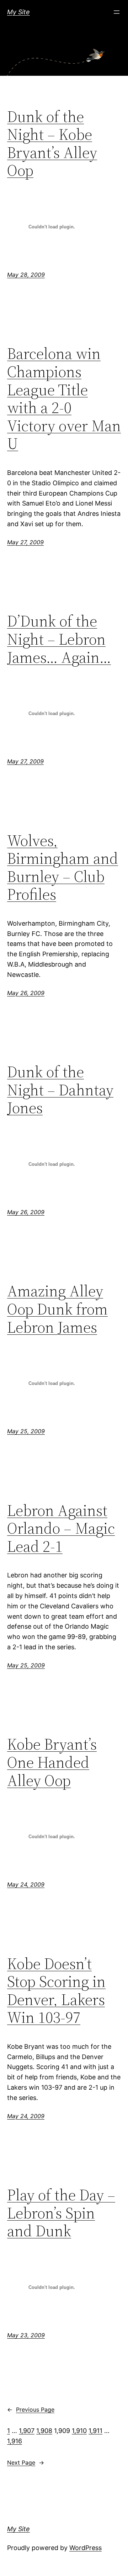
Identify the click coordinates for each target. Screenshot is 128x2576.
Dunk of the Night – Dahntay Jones (60, 1090)
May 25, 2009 (26, 1431)
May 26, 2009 (26, 993)
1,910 (79, 2431)
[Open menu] (117, 12)
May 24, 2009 (26, 1884)
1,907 (27, 2431)
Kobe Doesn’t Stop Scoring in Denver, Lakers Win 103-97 (56, 1991)
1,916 (15, 2441)
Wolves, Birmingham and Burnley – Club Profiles (63, 868)
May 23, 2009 (26, 2335)
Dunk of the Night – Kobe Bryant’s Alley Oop (52, 144)
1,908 (44, 2431)
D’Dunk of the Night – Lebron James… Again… (59, 639)
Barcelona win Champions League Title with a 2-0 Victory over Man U (64, 399)
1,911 (95, 2431)
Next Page (26, 2463)
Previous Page (31, 2410)
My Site (18, 12)
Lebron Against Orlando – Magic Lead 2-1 (61, 1529)
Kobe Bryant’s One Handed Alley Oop (52, 1762)
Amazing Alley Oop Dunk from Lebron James (57, 1309)
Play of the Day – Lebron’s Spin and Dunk (61, 2213)
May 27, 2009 (25, 542)
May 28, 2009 (26, 275)
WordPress (86, 2548)
